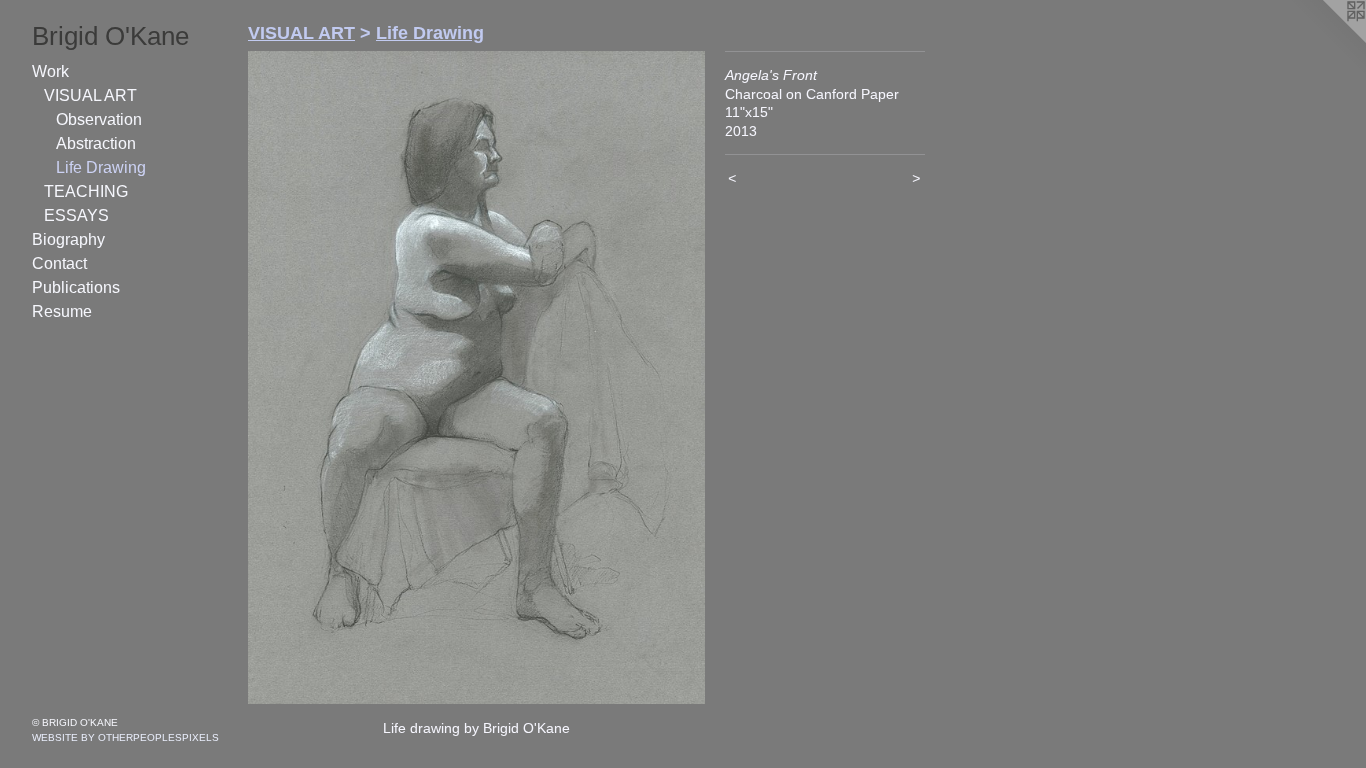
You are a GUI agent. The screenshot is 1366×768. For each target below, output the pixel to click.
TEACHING (86, 191)
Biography (68, 239)
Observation (99, 119)
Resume (62, 311)
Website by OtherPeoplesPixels (125, 737)
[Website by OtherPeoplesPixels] (1326, 40)
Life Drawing (101, 167)
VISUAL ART (90, 95)
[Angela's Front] (476, 377)
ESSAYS (76, 215)
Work (50, 71)
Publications (76, 287)
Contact (59, 263)
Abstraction (96, 143)
